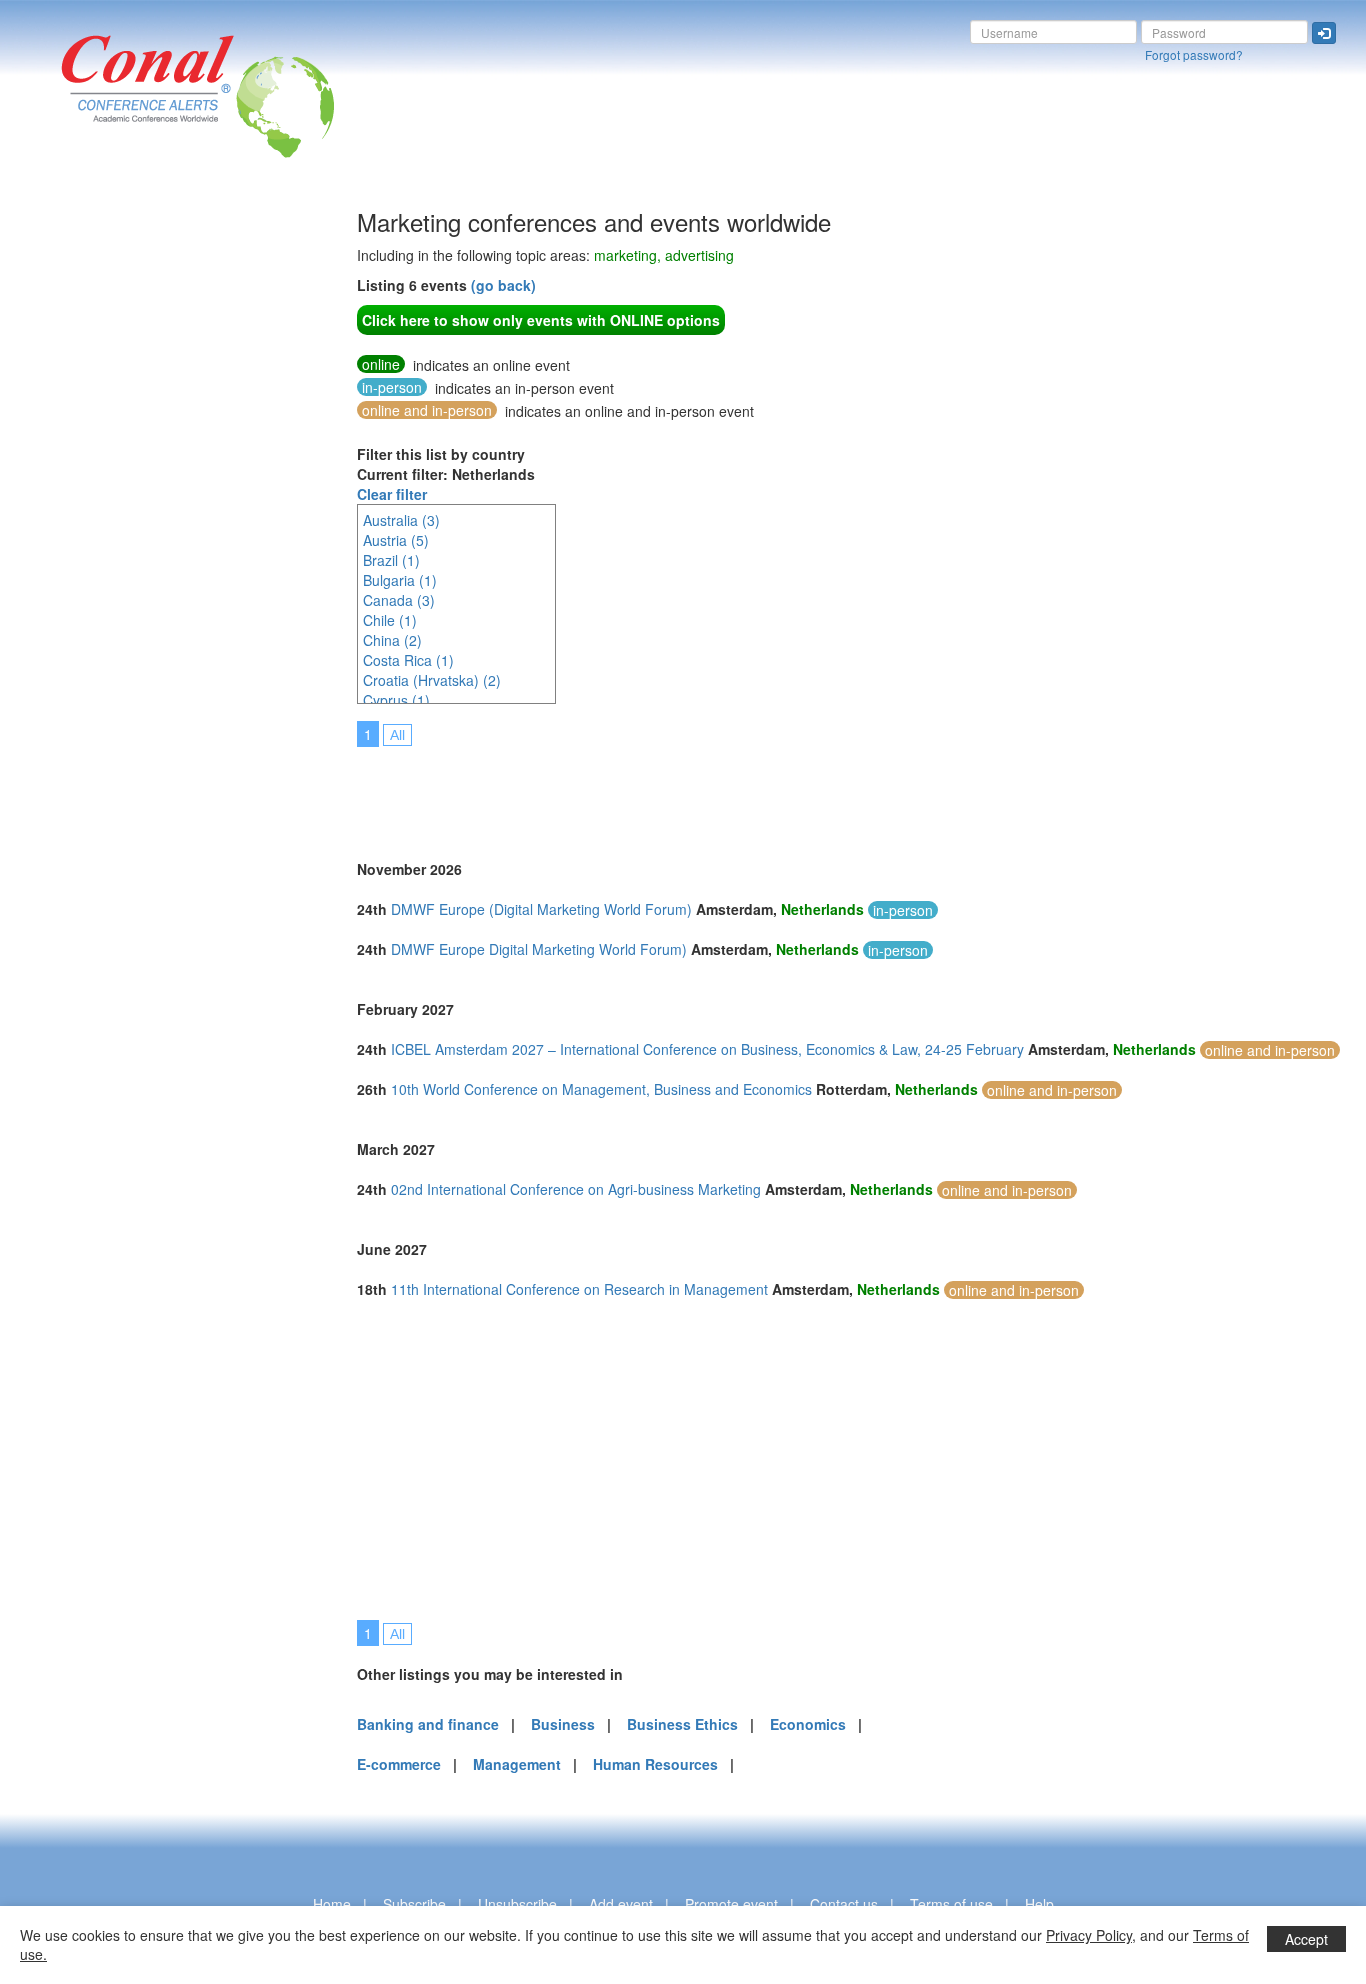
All (397, 735)
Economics (808, 1724)
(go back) (503, 285)
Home (332, 1904)
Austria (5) (396, 540)
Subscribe (414, 1904)
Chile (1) (390, 620)
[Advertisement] (95, 509)
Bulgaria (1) (400, 580)
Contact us (844, 1904)
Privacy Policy (1089, 1935)
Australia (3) (401, 520)
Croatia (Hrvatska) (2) (432, 680)
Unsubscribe (517, 1904)
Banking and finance (428, 1724)
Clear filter (392, 494)
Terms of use (951, 1904)
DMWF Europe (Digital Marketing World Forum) (541, 909)
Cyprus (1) (396, 700)
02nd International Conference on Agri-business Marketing (576, 1189)
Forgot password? (1194, 54)
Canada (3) (399, 600)
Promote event (731, 1904)
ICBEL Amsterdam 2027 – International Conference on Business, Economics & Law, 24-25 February (707, 1049)
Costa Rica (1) (408, 660)
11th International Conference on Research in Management (579, 1289)
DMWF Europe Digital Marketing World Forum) (539, 949)
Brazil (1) (391, 560)
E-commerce (399, 1764)
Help (1039, 1904)
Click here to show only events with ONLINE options (541, 320)
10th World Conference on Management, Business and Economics (601, 1089)
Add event (621, 1904)
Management (517, 1764)
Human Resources (655, 1764)
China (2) (392, 640)
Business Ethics (682, 1724)
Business (563, 1724)
